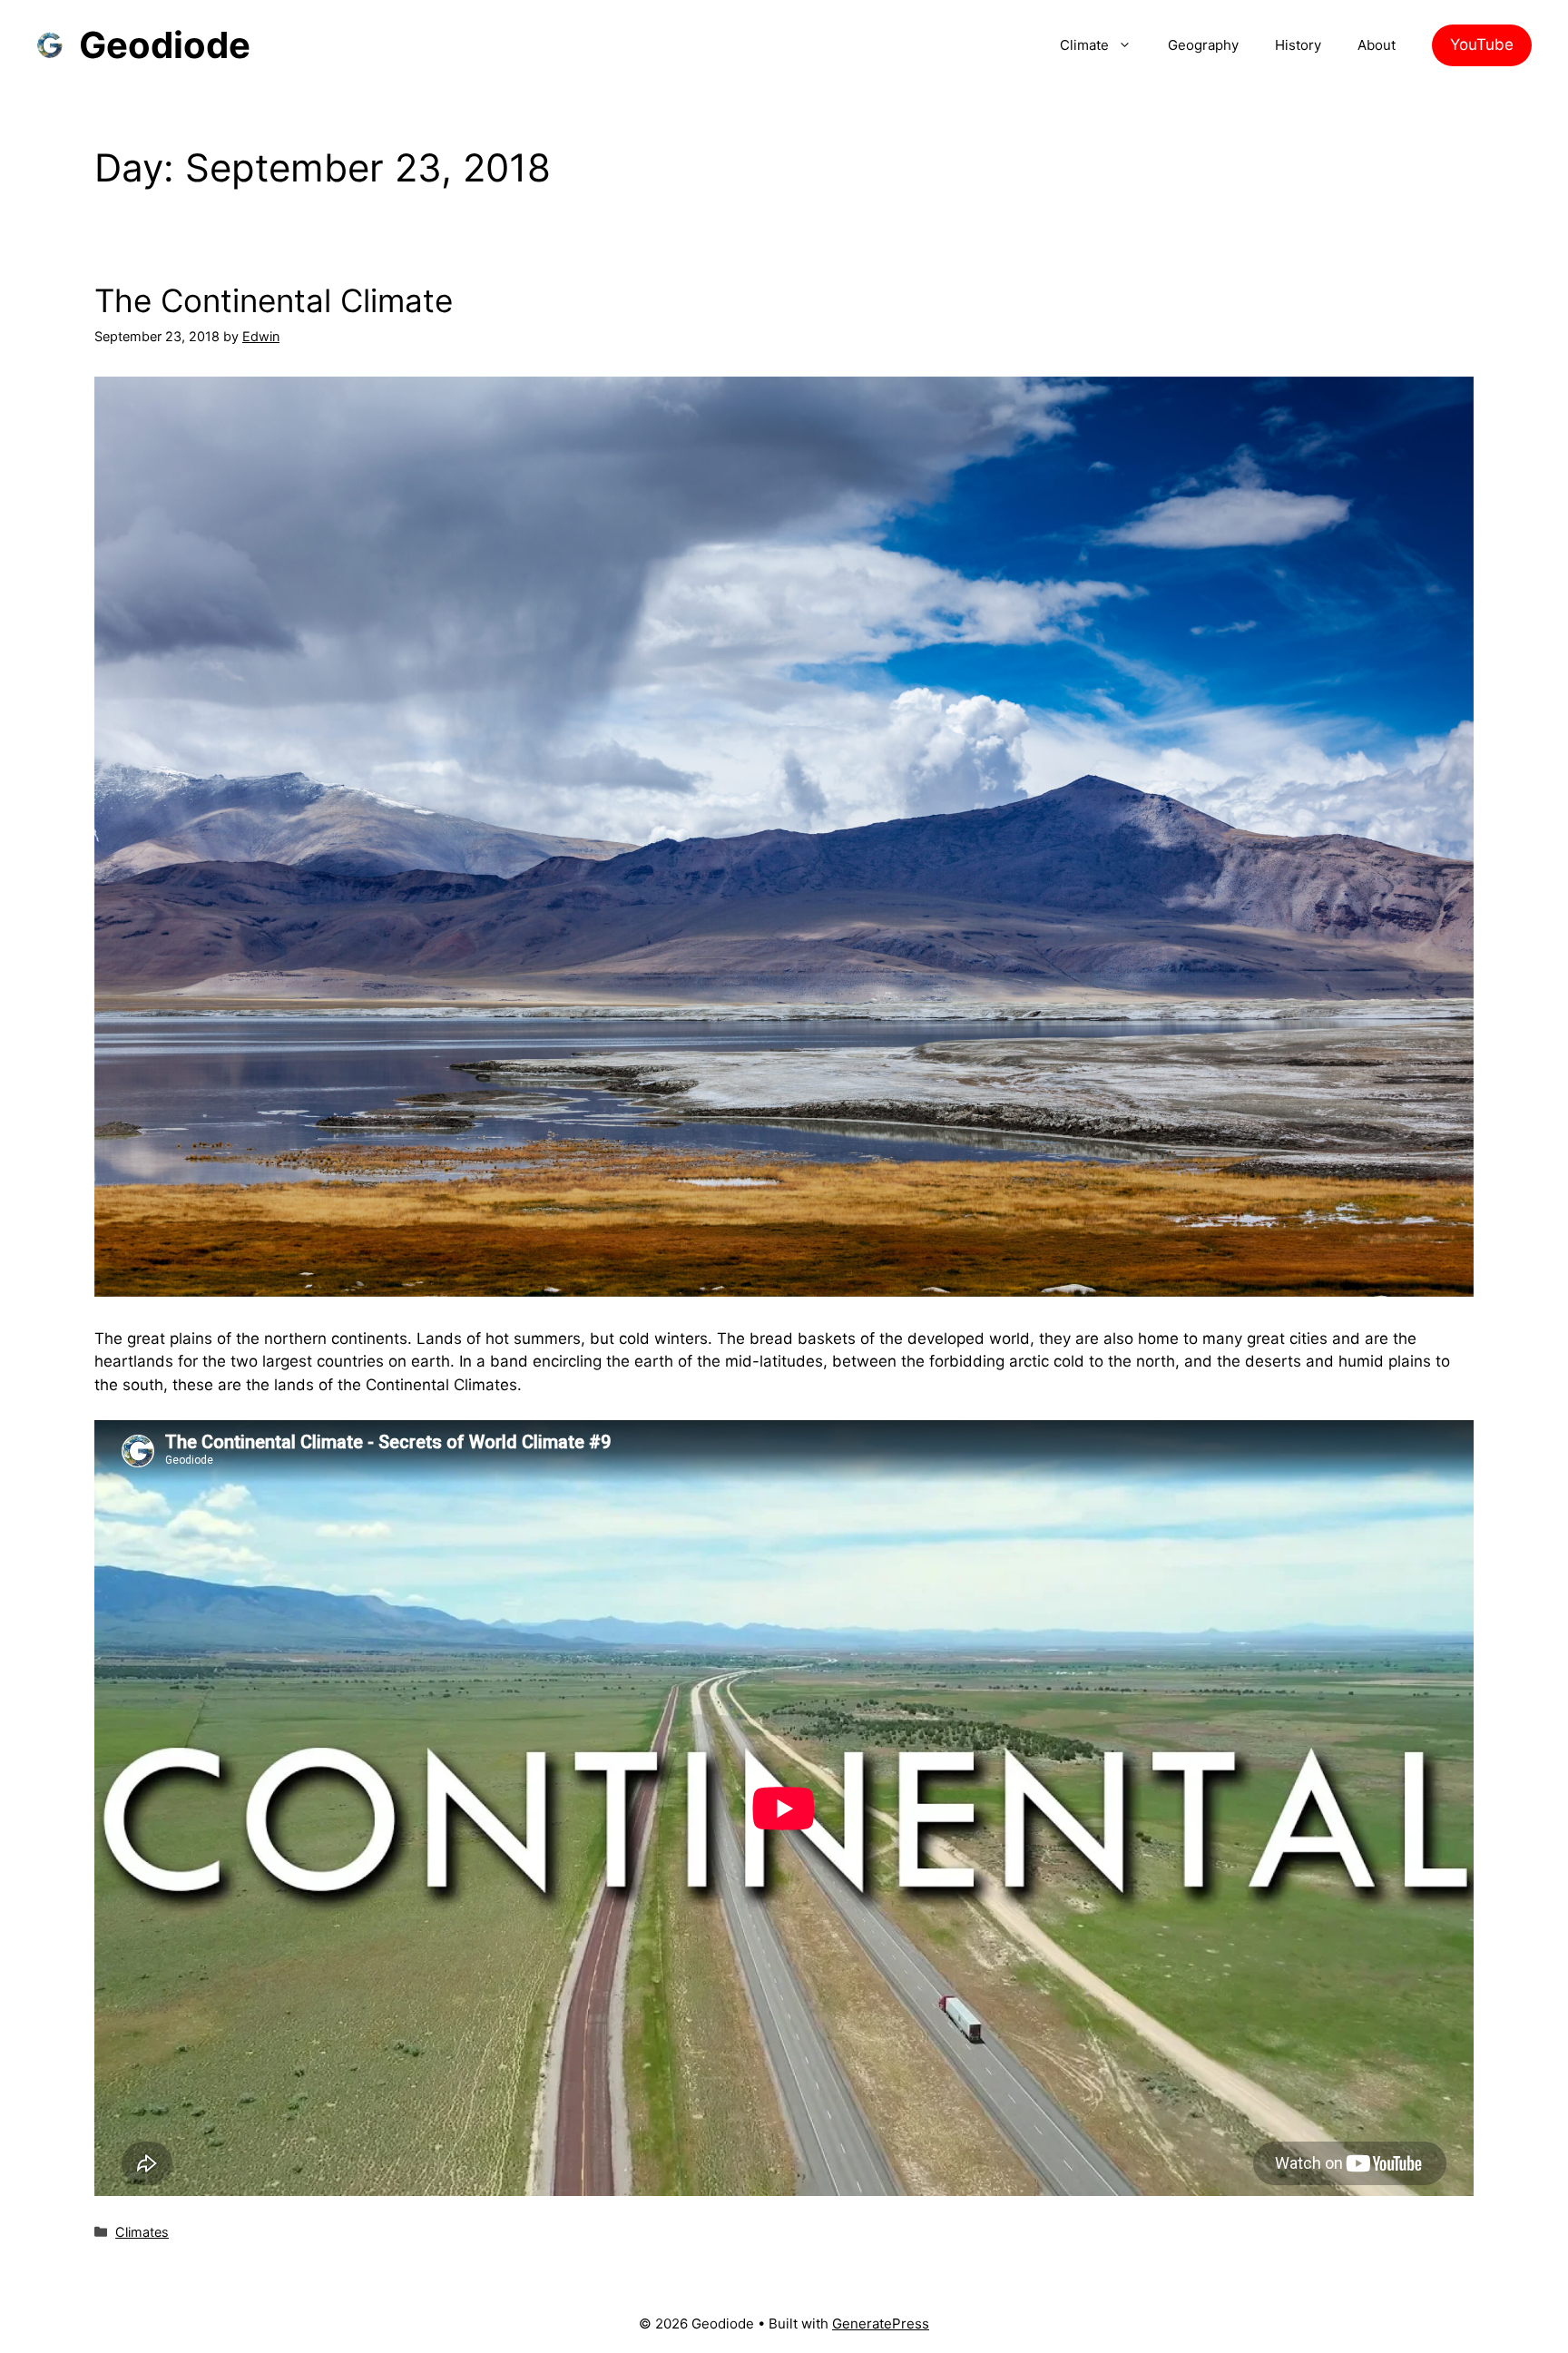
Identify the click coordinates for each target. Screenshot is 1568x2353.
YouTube (1482, 44)
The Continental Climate (274, 300)
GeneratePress (881, 2324)
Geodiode (165, 45)
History (1298, 45)
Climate (1084, 45)
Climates (142, 2232)
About (1377, 45)
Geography (1203, 45)
